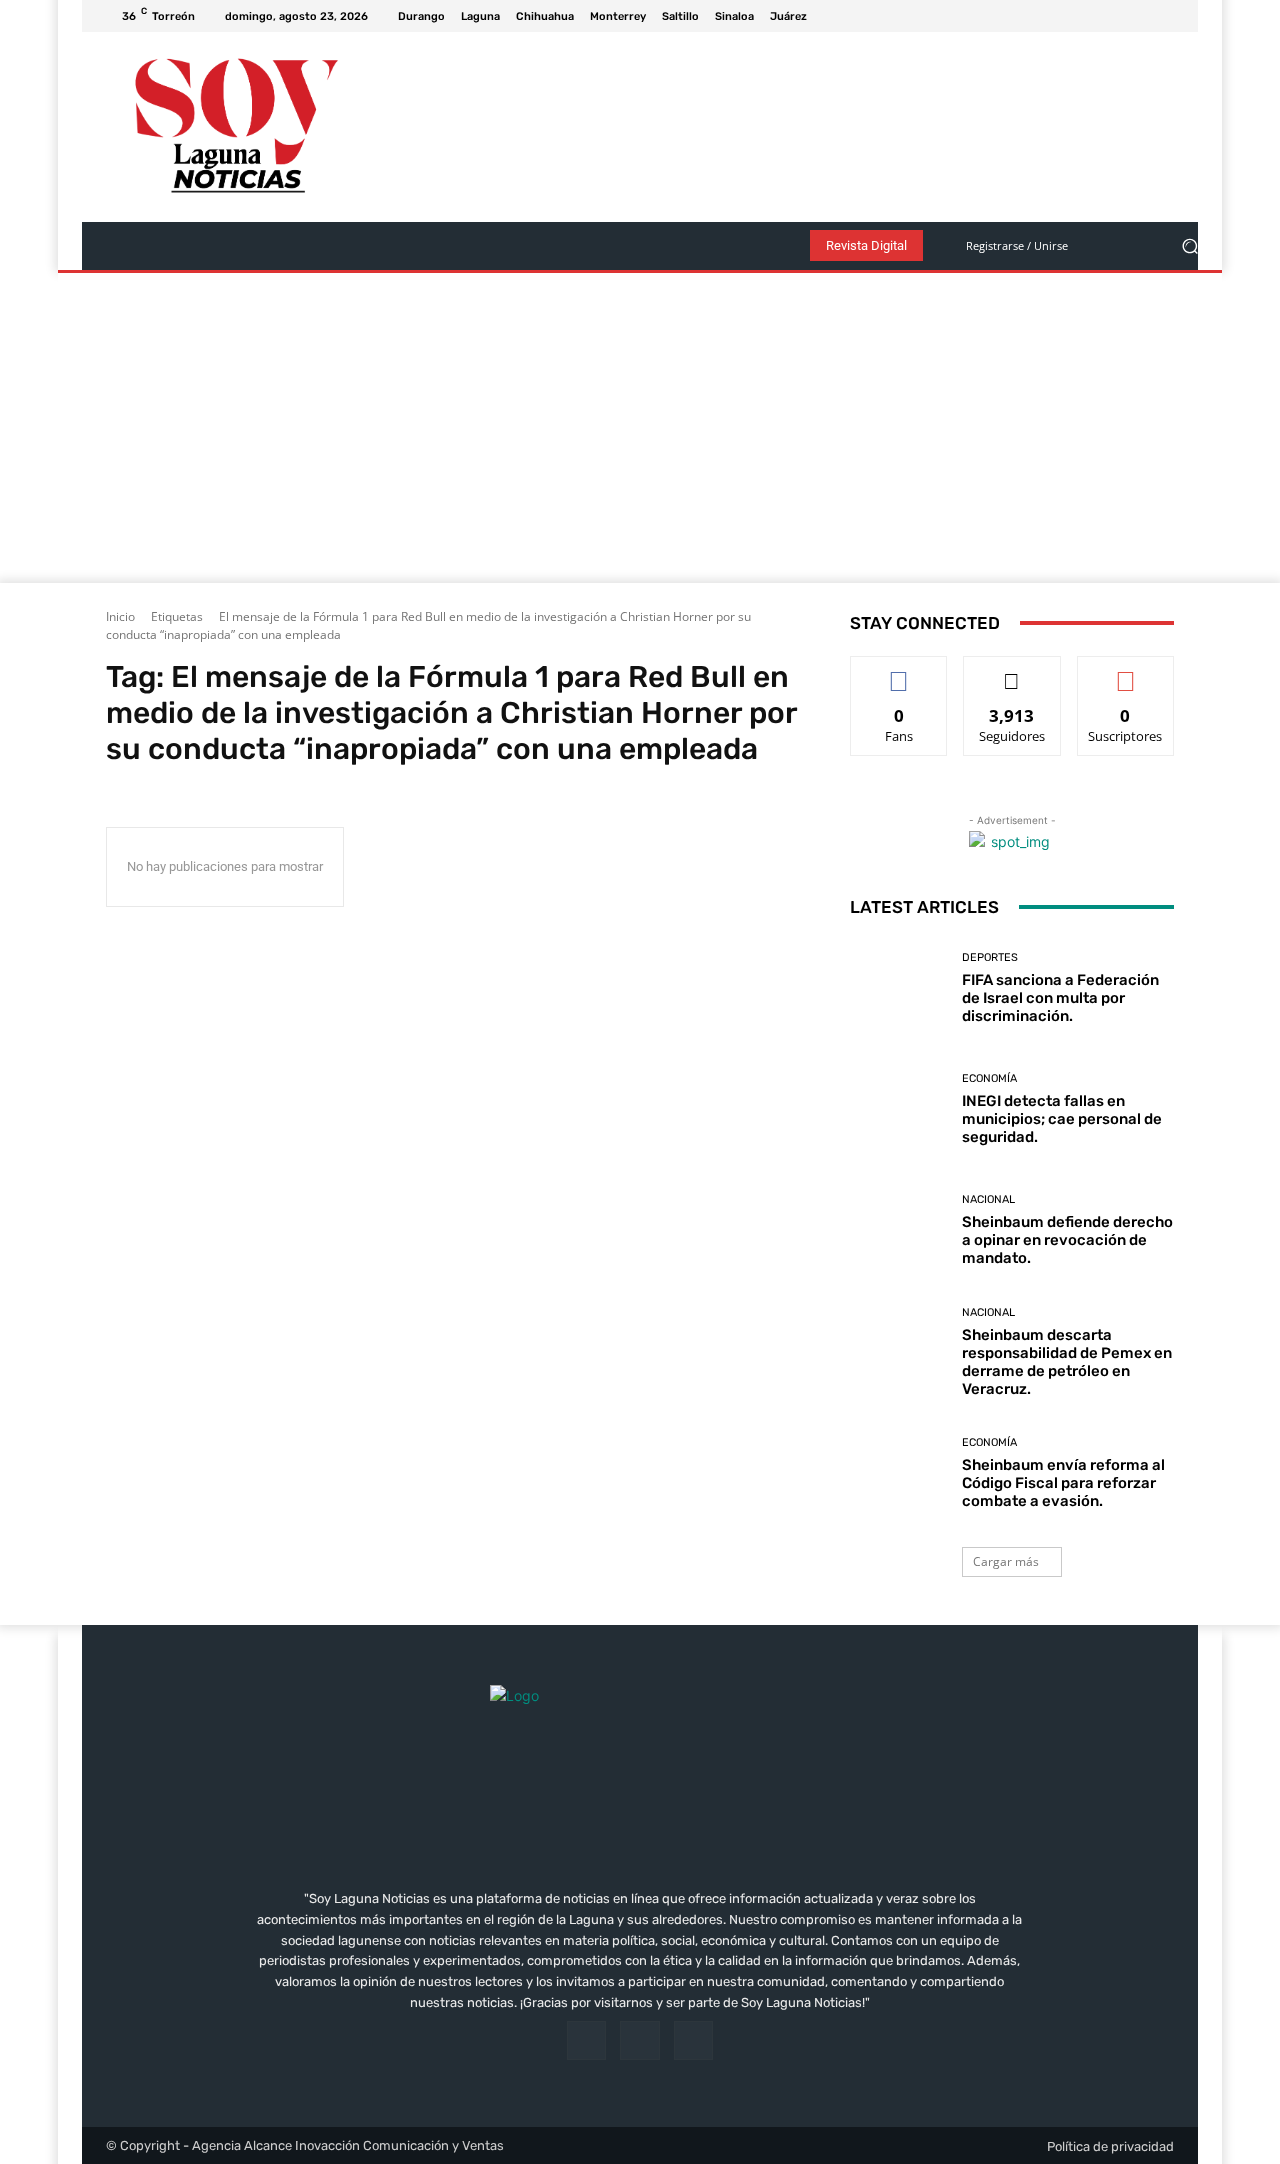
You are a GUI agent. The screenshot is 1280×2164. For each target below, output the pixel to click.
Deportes (990, 957)
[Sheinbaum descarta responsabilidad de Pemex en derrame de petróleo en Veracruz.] (898, 1352)
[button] (1189, 246)
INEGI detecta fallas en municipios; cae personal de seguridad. (1062, 1119)
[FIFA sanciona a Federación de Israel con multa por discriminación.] (898, 988)
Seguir (1012, 671)
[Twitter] (1162, 16)
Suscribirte (1126, 671)
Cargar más (1006, 1561)
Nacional (988, 1199)
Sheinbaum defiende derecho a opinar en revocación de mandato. (1067, 1240)
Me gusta (899, 671)
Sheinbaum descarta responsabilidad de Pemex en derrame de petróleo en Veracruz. (1067, 1362)
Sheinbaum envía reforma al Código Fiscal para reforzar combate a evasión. (1063, 1483)
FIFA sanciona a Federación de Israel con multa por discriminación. (1060, 998)
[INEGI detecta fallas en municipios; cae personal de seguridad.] (898, 1109)
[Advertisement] (640, 433)
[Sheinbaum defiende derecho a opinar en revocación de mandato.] (898, 1230)
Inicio (120, 616)
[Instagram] (1138, 16)
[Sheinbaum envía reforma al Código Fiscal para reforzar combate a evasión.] (898, 1473)
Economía (989, 1078)
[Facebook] (1114, 16)
